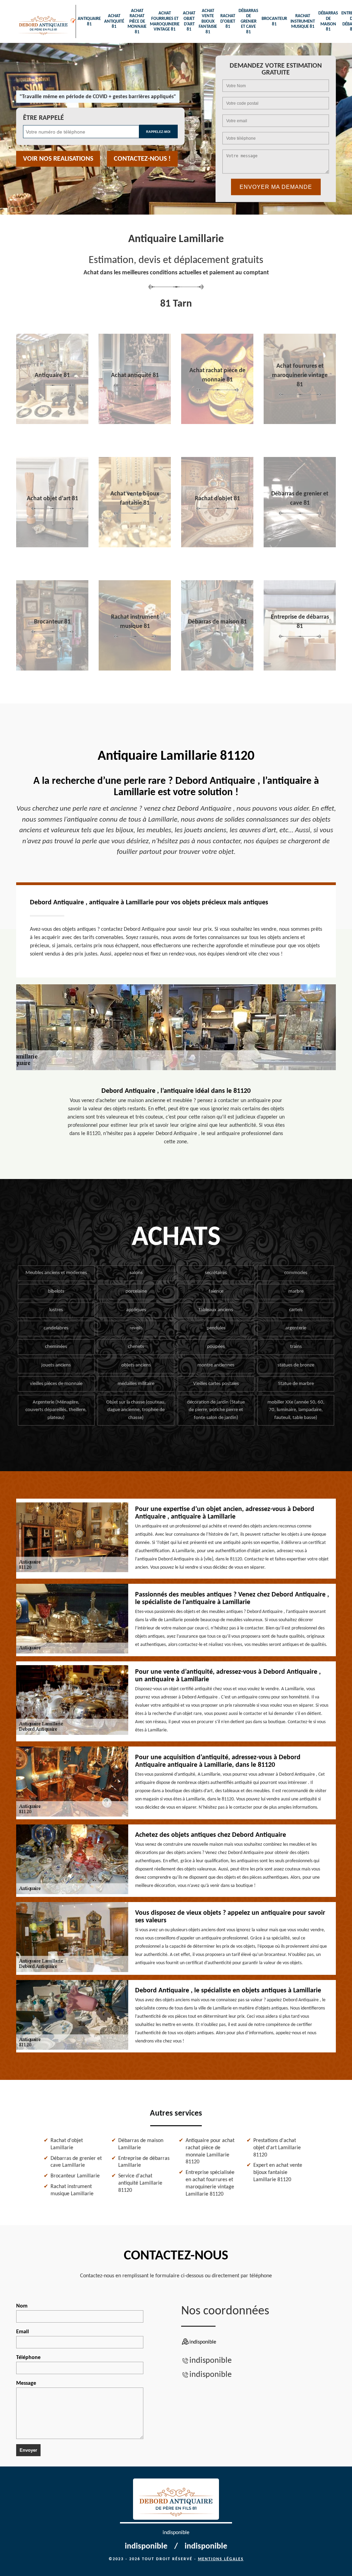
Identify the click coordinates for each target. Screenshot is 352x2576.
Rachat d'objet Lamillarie (67, 2144)
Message (26, 2383)
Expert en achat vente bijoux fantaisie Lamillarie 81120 (278, 2173)
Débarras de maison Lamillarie (141, 2144)
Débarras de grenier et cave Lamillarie (76, 2162)
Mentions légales (221, 2559)
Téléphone (28, 2358)
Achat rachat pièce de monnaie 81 (137, 21)
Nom (22, 2306)
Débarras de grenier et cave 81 (248, 21)
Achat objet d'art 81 (189, 21)
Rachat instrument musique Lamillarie (72, 2190)
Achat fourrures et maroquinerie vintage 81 (165, 21)
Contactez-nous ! (142, 159)
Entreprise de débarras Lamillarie (144, 2162)
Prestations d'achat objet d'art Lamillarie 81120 (277, 2148)
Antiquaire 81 (89, 21)
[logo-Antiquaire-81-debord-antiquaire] (43, 21)
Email (23, 2332)
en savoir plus (52, 422)
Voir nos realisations (58, 159)
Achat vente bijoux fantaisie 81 (208, 21)
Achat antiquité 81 (114, 21)
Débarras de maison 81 (328, 21)
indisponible (211, 2361)
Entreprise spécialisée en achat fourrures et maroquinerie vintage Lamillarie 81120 (210, 2183)
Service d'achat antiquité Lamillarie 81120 (140, 2183)
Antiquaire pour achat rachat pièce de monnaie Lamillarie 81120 (210, 2151)
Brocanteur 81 (274, 21)
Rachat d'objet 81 (228, 21)
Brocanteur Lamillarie (75, 2176)
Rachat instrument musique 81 (303, 21)
